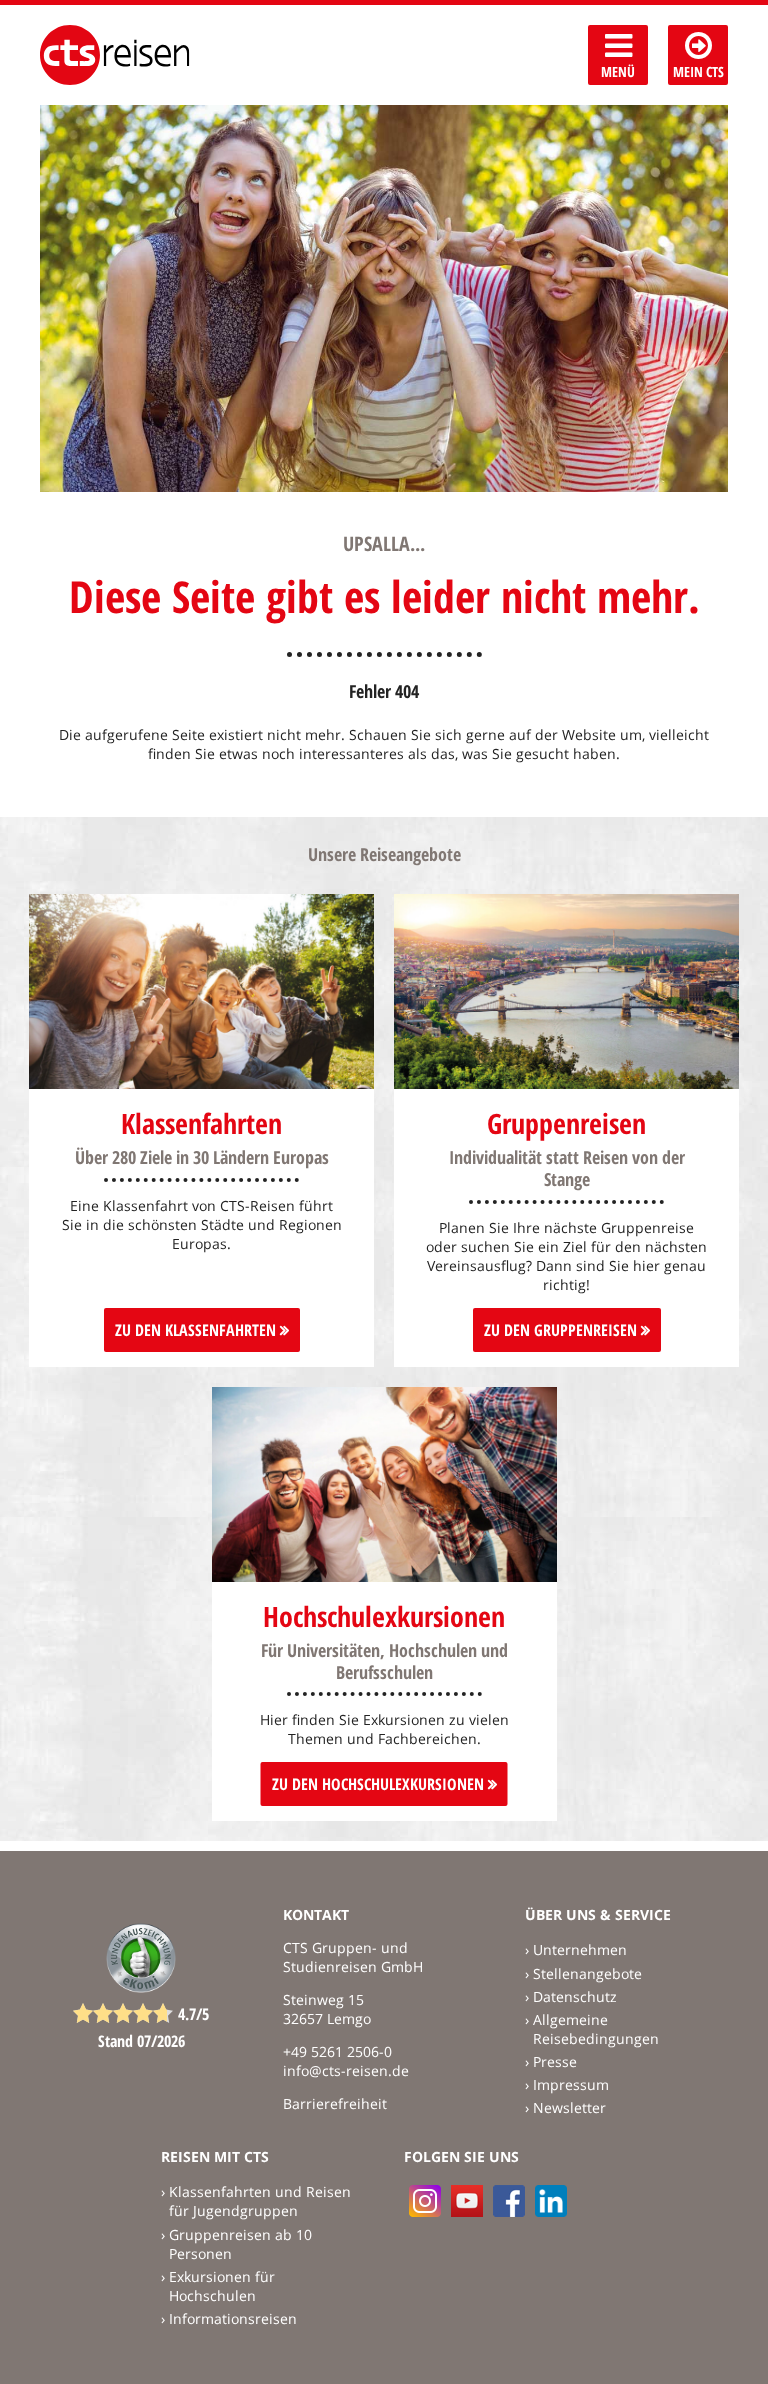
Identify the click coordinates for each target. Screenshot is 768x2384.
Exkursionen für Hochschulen (222, 2286)
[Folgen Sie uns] (509, 2201)
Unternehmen (580, 1949)
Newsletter (569, 2107)
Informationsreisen (233, 2318)
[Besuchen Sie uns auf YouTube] (467, 2201)
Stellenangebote (587, 1973)
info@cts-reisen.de (346, 2070)
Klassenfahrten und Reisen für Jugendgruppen (260, 2201)
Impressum (571, 2084)
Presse (555, 2061)
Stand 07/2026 (141, 2041)
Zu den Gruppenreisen (562, 1330)
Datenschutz (575, 1996)
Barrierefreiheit (335, 2103)
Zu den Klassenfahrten (197, 1330)
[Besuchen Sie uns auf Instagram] (425, 2201)
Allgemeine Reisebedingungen (596, 2029)
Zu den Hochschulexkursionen (380, 1784)
